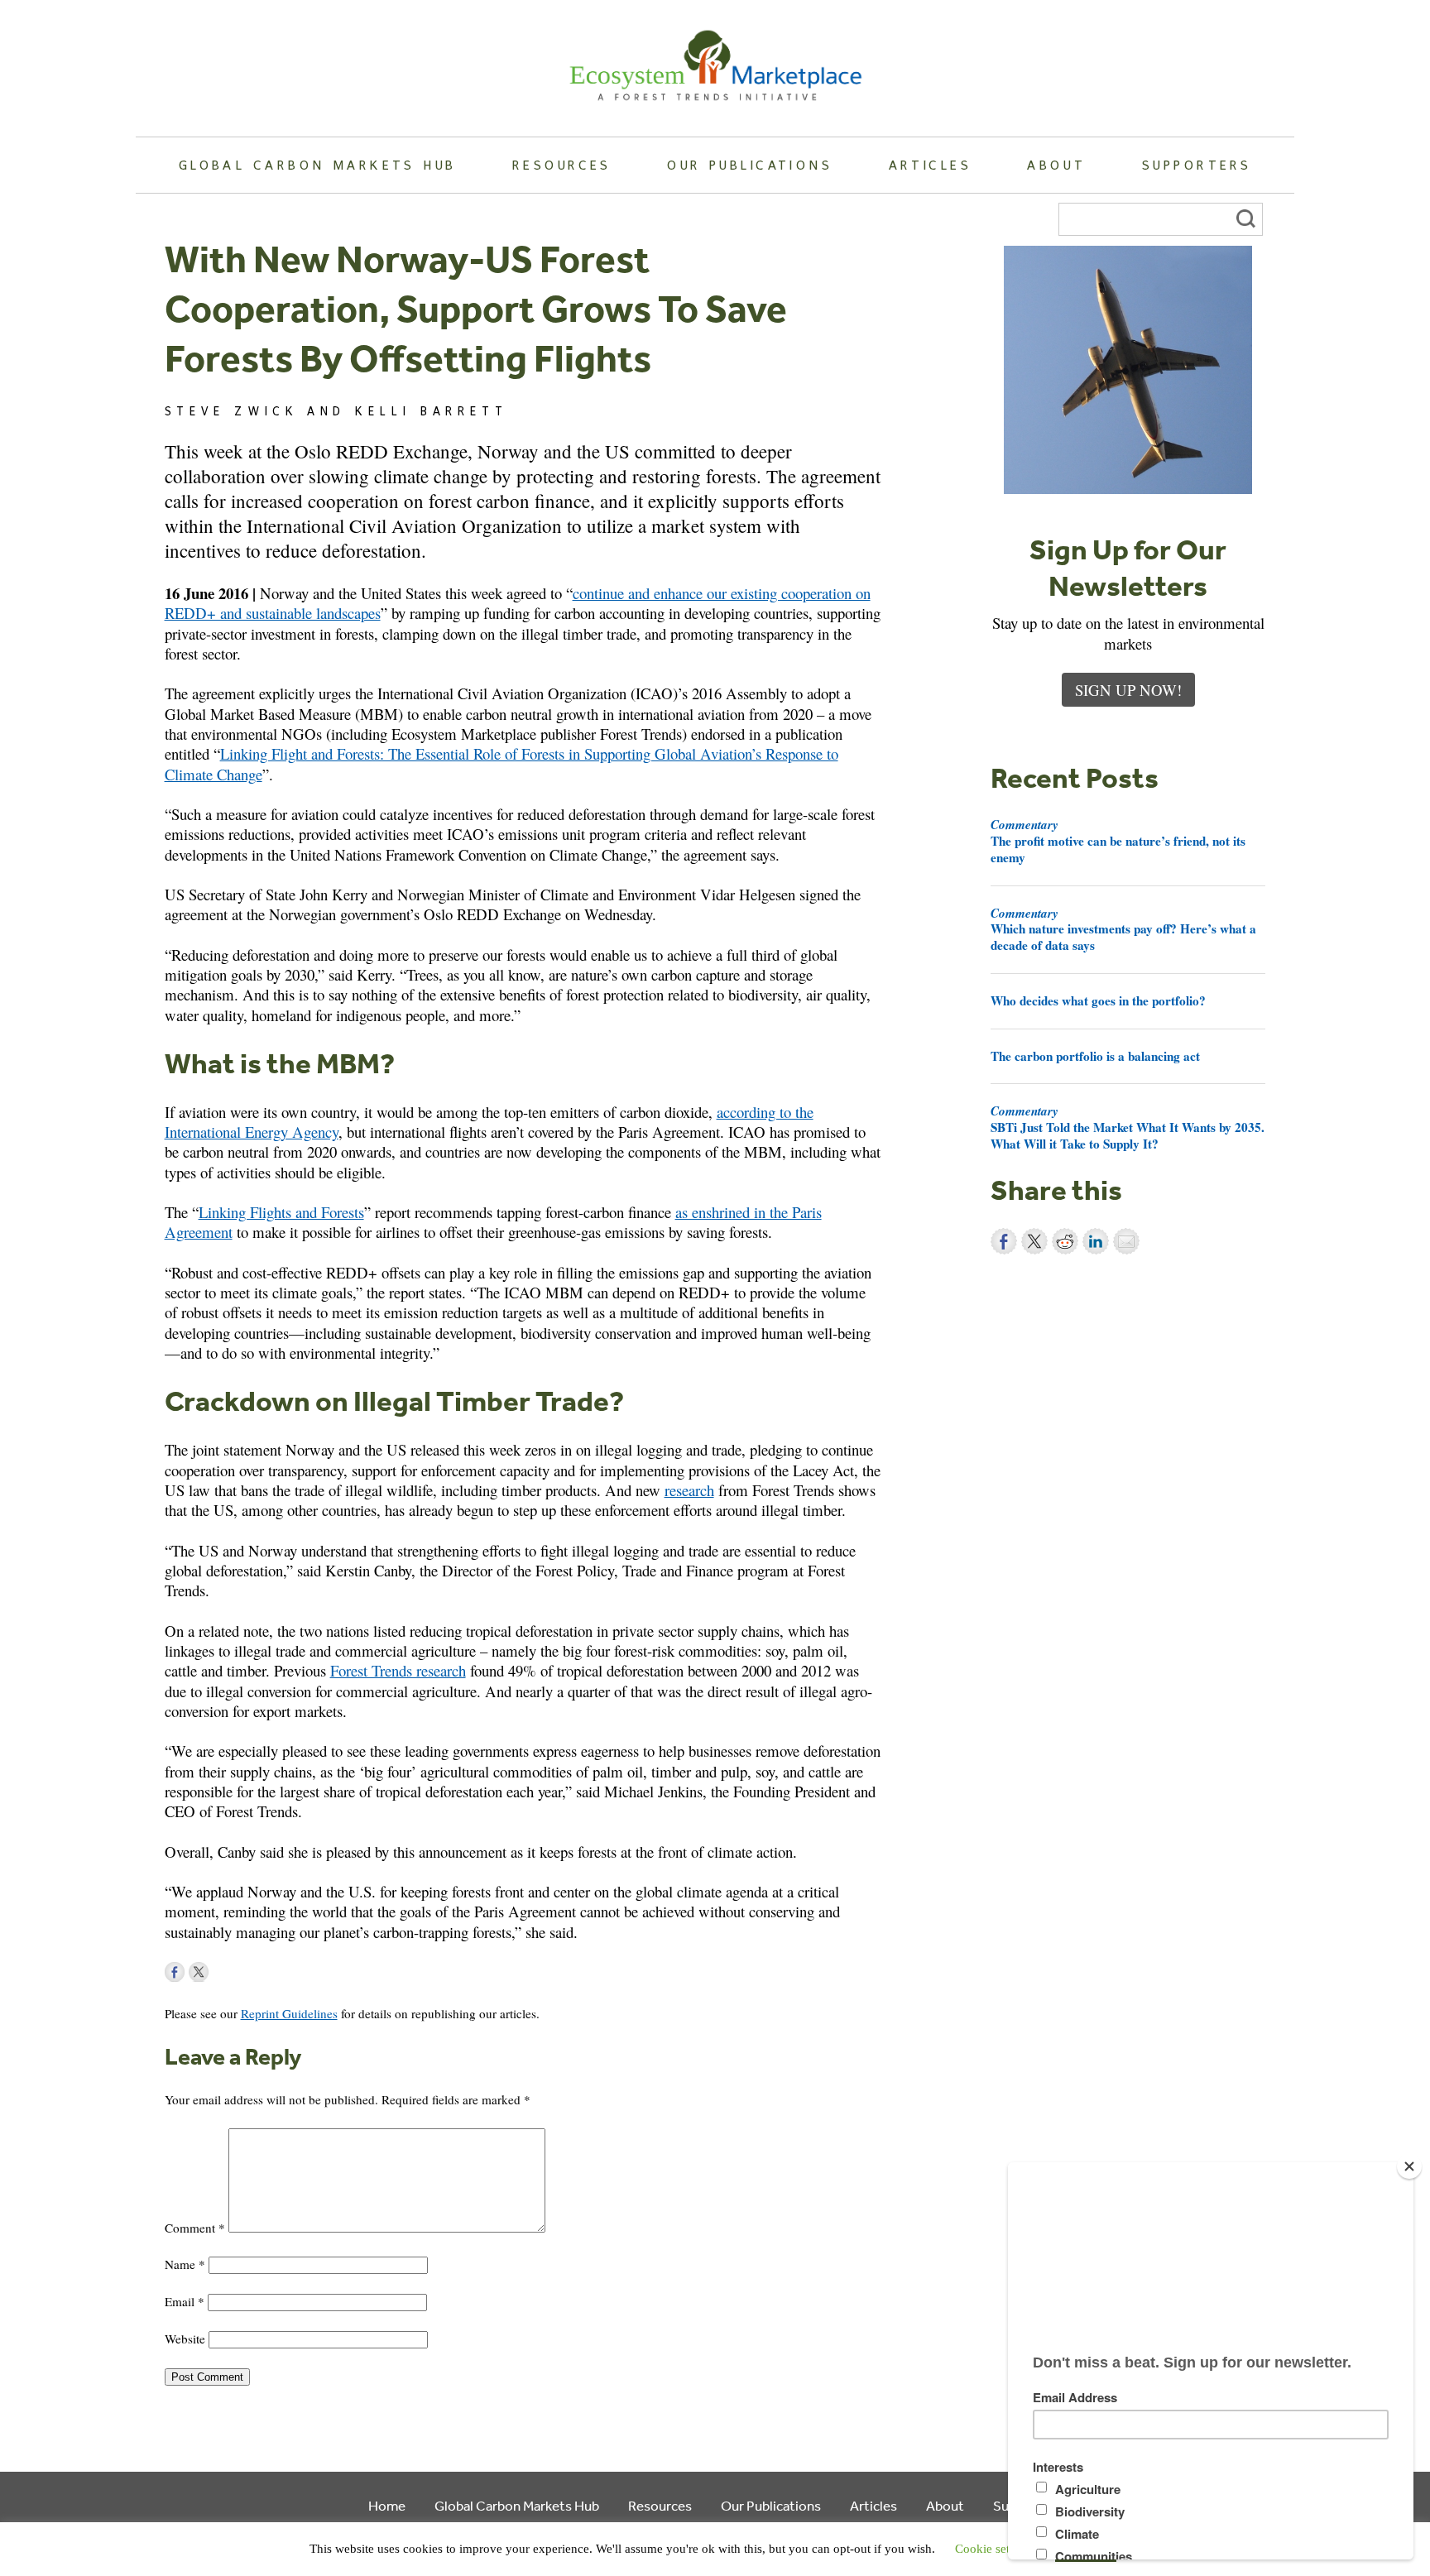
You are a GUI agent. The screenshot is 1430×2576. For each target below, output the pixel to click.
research (689, 1490)
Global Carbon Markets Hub (318, 165)
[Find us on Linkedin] (223, 1972)
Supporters (1197, 165)
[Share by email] (1126, 1241)
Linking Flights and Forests (281, 1212)
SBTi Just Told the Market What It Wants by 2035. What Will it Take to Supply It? (1128, 1127)
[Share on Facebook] (1004, 1241)
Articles (930, 165)
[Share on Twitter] (1034, 1241)
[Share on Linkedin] (1096, 1241)
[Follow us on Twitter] (199, 1972)
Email (185, 2301)
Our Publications (750, 165)
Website (185, 2339)
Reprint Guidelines (289, 2013)
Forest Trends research (398, 1670)
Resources (562, 165)
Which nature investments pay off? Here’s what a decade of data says (1123, 929)
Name (185, 2264)
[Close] (1409, 2166)
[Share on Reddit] (1065, 1241)
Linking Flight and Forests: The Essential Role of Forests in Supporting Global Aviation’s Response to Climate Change (501, 763)
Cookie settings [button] (995, 2549)
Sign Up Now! (1128, 690)
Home (387, 2505)
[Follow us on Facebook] (175, 1972)
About (1056, 165)
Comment (195, 2228)
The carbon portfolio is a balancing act (1095, 1056)
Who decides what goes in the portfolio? (1098, 1000)
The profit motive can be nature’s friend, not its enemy (1118, 841)
